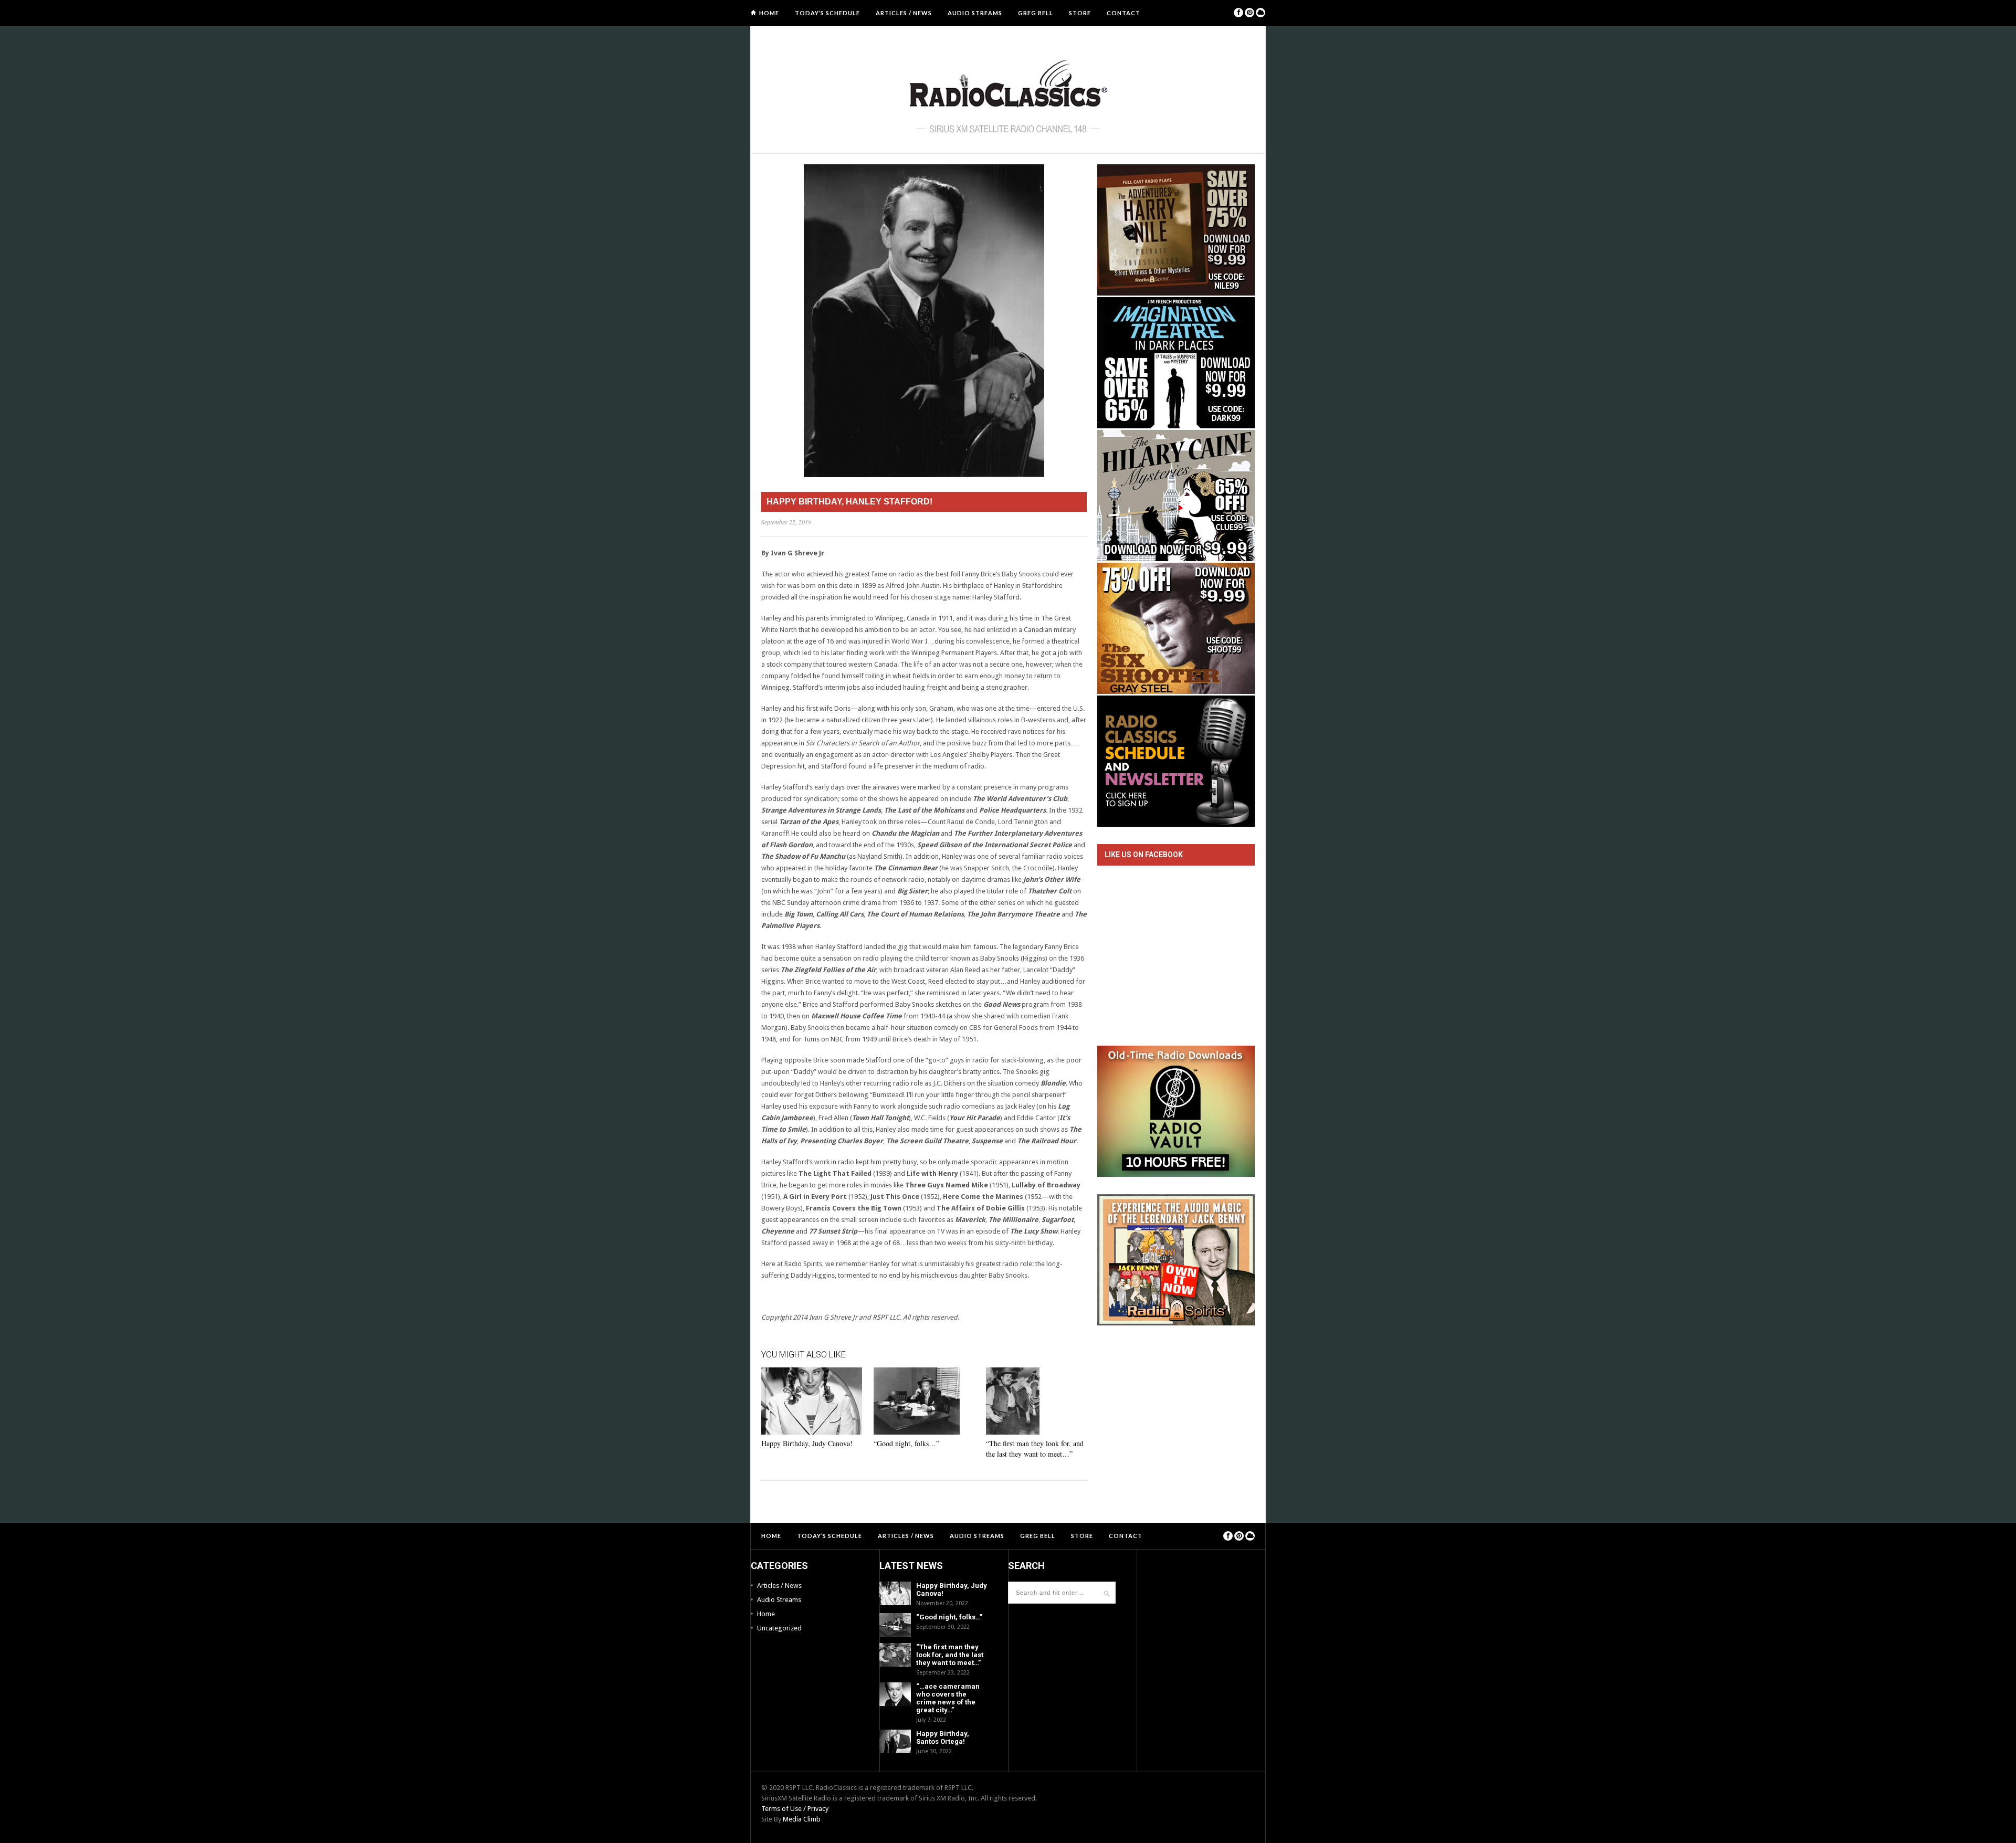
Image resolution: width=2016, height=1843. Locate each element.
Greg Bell (1036, 13)
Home (769, 13)
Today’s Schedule (827, 13)
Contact (1123, 13)
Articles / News (904, 13)
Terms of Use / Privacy (795, 1809)
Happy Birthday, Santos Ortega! (943, 1737)
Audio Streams (975, 13)
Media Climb (802, 1819)
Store (1080, 13)
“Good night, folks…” (906, 1443)
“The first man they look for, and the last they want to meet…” (1035, 1449)
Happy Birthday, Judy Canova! (807, 1443)
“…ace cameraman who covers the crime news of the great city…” (948, 1698)
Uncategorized (779, 1628)
